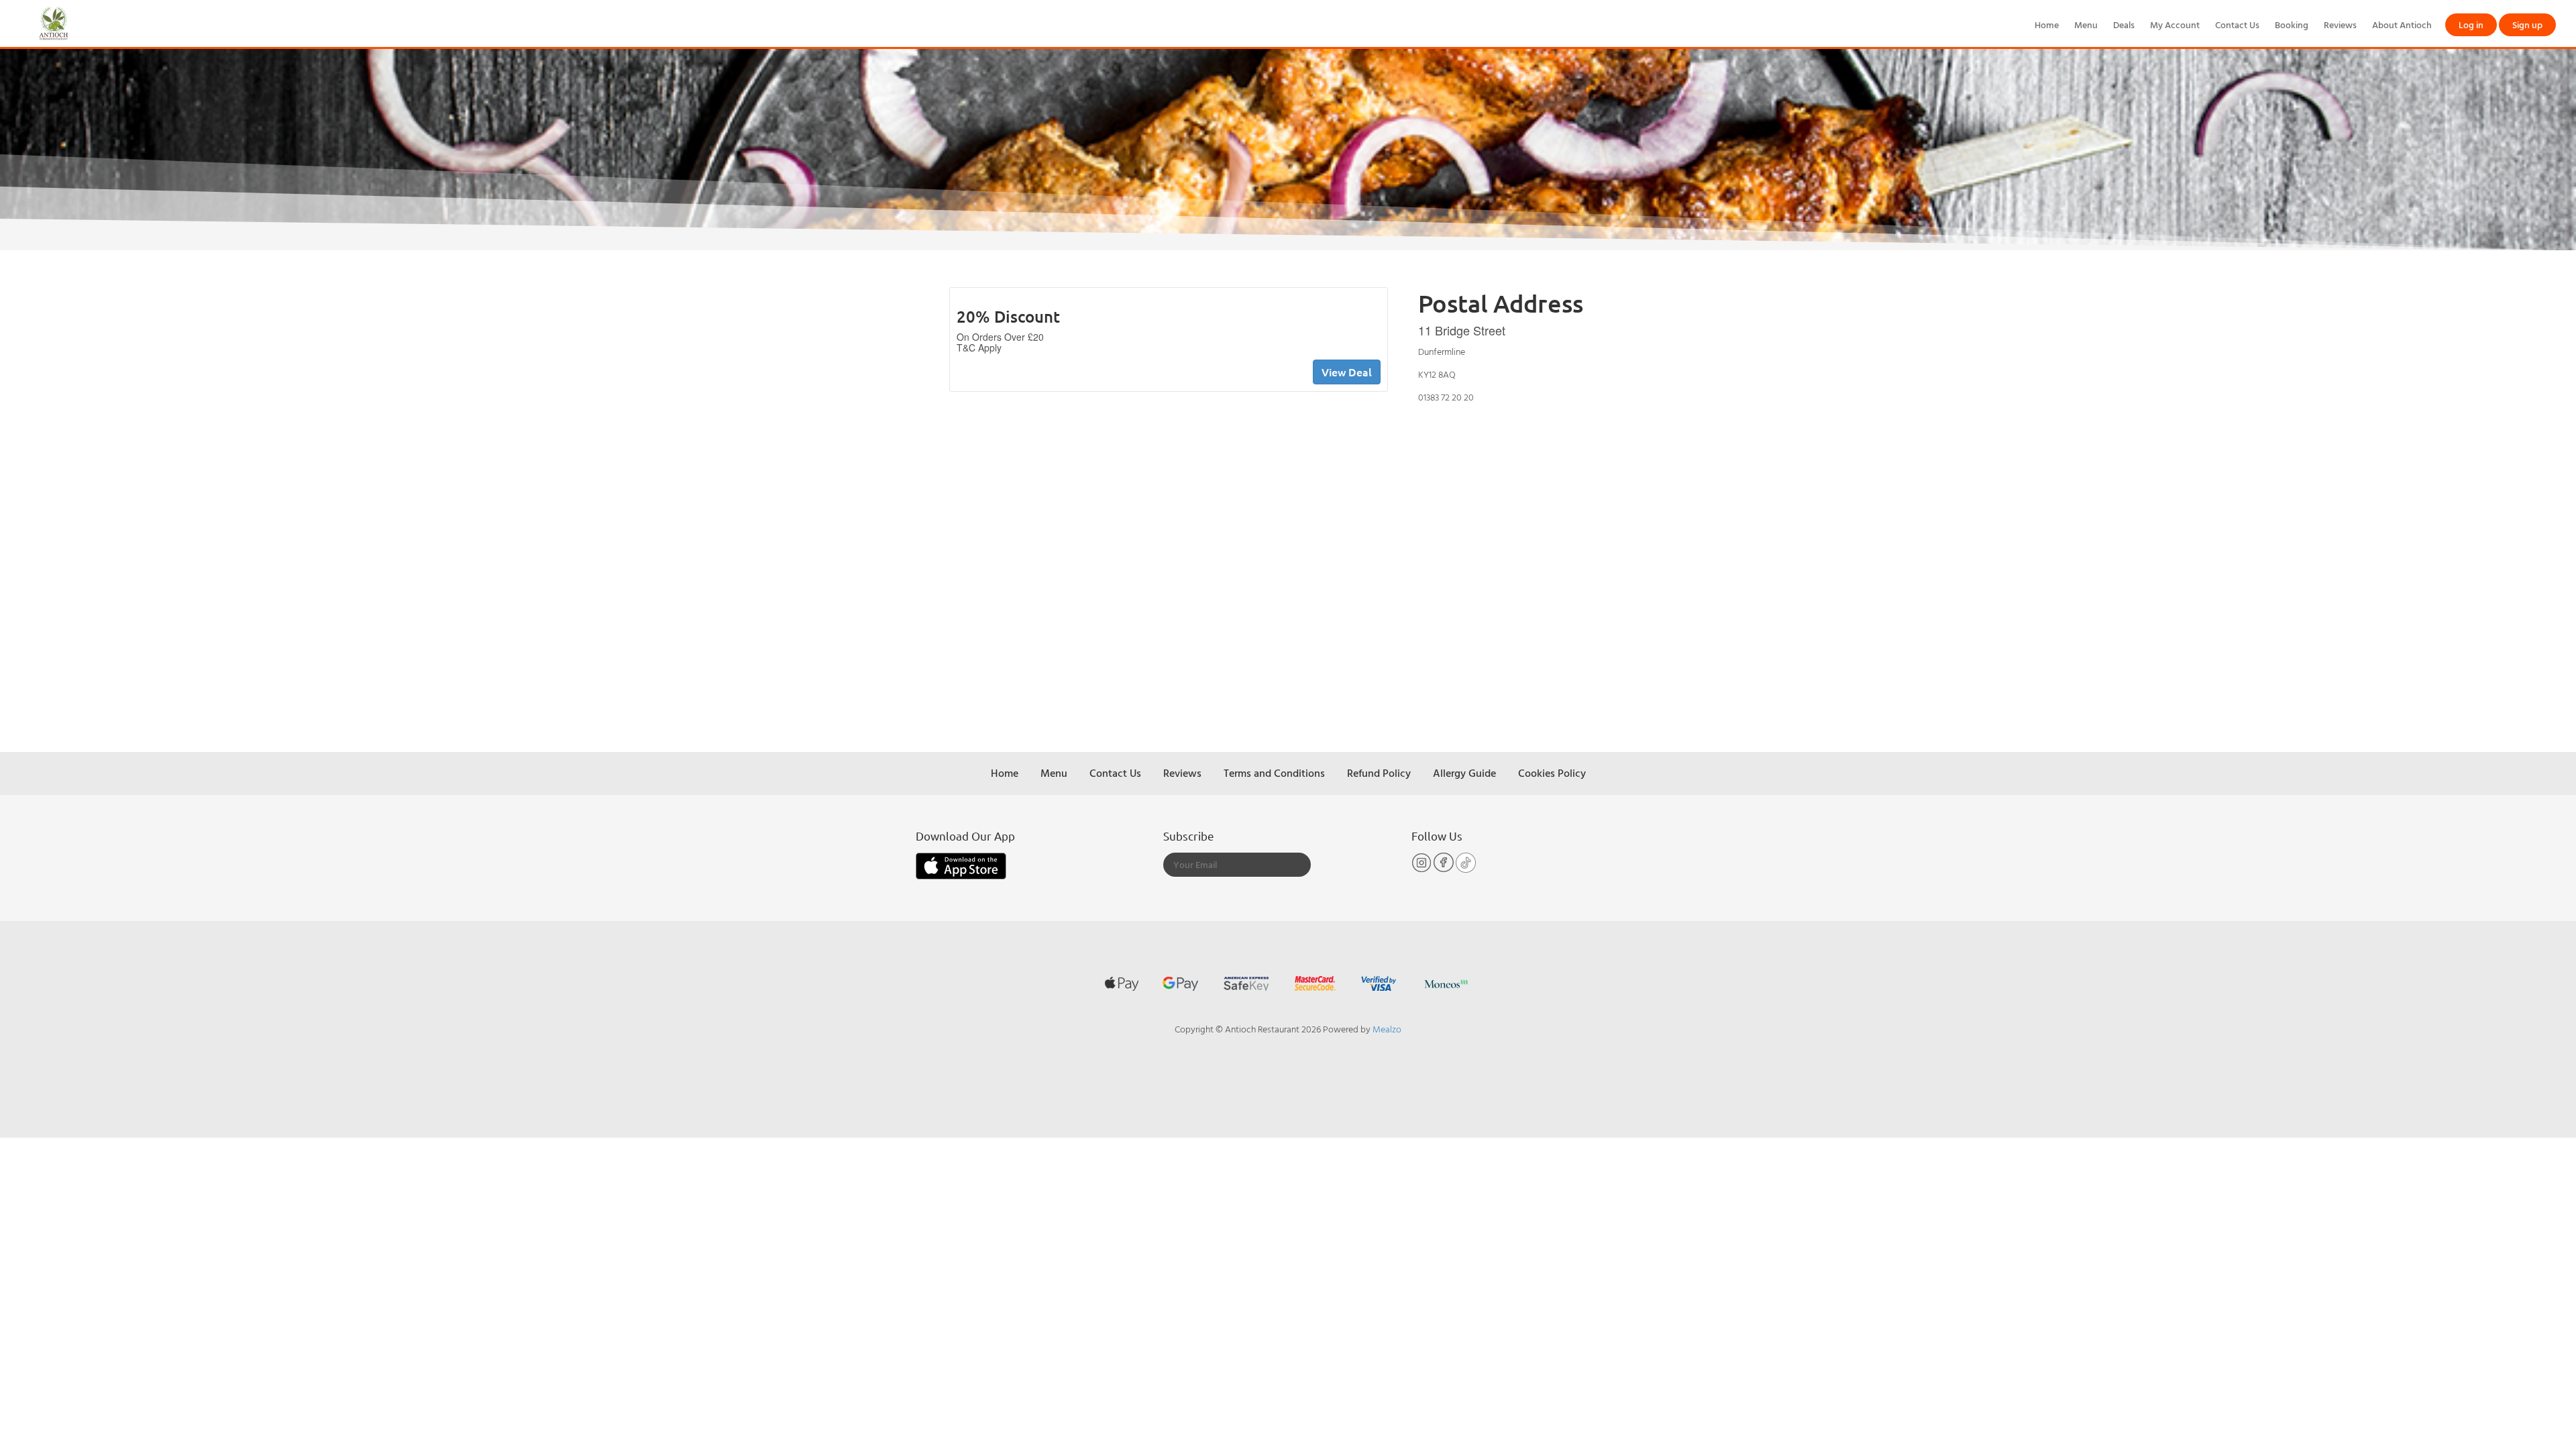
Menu (2086, 24)
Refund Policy (1379, 773)
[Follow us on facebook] (1445, 869)
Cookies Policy (1552, 773)
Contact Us (2237, 24)
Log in (2471, 24)
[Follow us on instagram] (1423, 869)
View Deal (1347, 372)
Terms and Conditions (1274, 773)
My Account (2175, 24)
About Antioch (2402, 24)
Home (2047, 24)
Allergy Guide (1464, 773)
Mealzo (1387, 1029)
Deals (2124, 24)
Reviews (2340, 24)
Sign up (2527, 24)
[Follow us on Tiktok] (1466, 869)
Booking (2292, 24)
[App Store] (961, 865)
